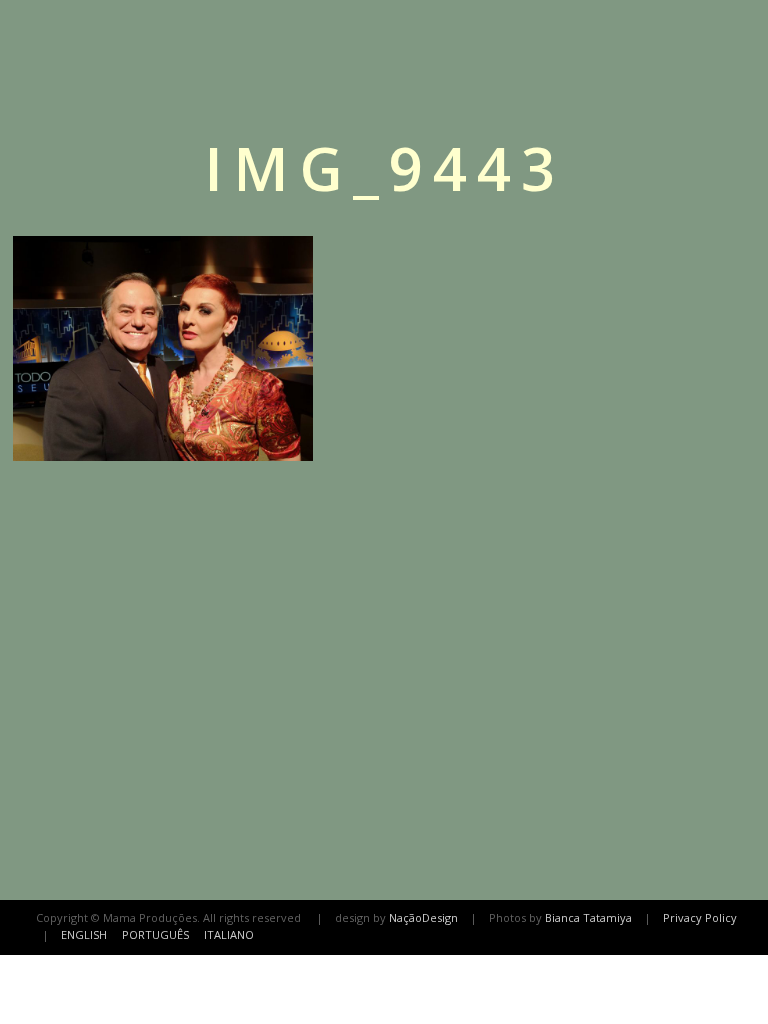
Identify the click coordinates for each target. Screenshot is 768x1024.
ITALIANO (229, 934)
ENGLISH (84, 934)
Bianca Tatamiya (588, 917)
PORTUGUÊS (155, 934)
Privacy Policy (700, 917)
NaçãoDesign (423, 917)
